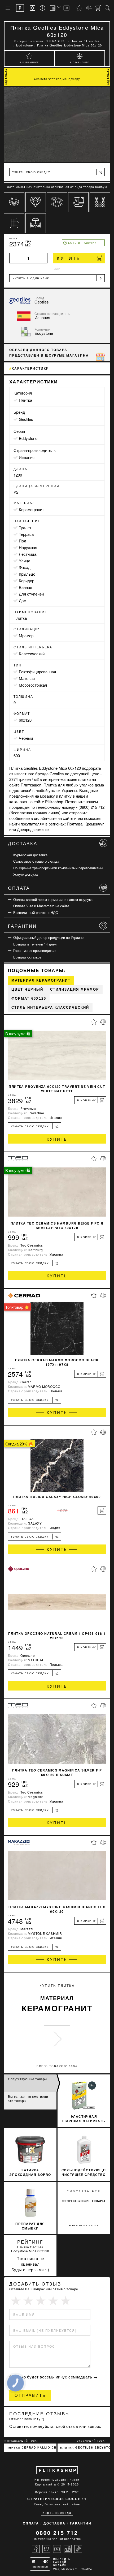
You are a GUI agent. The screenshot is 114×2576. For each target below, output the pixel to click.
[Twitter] (46, 2549)
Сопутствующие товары (28, 2079)
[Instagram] (68, 2549)
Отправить (30, 2395)
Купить (69, 258)
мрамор (26, 636)
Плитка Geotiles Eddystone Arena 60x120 (85, 2447)
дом (23, 600)
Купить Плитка (57, 1998)
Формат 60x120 (29, 998)
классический (32, 654)
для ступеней (31, 594)
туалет (25, 527)
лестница (28, 554)
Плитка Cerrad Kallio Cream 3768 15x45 (32, 2447)
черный (26, 738)
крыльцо (27, 574)
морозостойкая (33, 685)
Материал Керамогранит (41, 980)
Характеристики (30, 368)
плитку (65, 796)
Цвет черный (27, 989)
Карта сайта (46, 2484)
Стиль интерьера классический (50, 1007)
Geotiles (26, 419)
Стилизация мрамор (75, 989)
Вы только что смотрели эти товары (28, 2098)
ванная (25, 587)
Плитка (25, 400)
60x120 (25, 720)
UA (67, 8)
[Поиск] (107, 8)
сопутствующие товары (84, 2201)
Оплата (19, 888)
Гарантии (22, 926)
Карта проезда (57, 2512)
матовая (27, 678)
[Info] (43, 8)
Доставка (23, 843)
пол (23, 541)
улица (25, 561)
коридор (27, 581)
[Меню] (8, 8)
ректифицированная (37, 672)
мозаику (47, 796)
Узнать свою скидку (57, 172)
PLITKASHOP (58, 2470)
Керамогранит (31, 509)
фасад (25, 567)
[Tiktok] (78, 2549)
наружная (28, 547)
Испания (27, 457)
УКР (65, 2492)
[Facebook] (36, 2549)
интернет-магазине (60, 779)
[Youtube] (57, 2549)
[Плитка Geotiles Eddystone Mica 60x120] (57, 125)
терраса (26, 534)
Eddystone (28, 438)
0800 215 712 (57, 2533)
